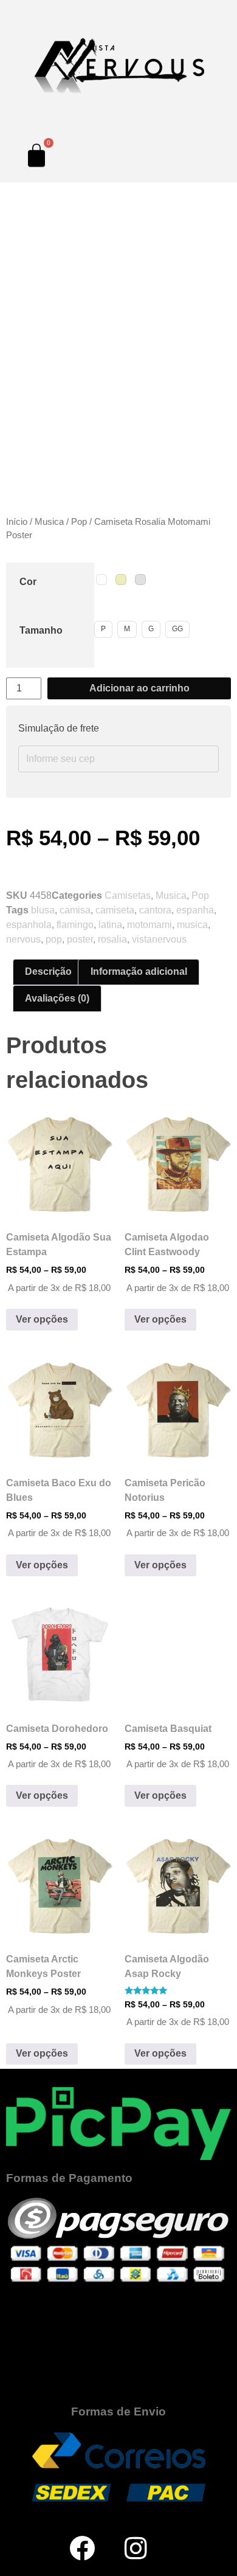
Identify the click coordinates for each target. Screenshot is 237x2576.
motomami (149, 925)
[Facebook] (82, 2548)
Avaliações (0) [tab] (57, 998)
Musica (49, 522)
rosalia (112, 939)
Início (17, 522)
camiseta (115, 910)
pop (54, 939)
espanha (195, 910)
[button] (12, 476)
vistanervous (159, 939)
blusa (43, 910)
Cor (28, 582)
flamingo (75, 925)
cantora (155, 910)
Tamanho (41, 630)
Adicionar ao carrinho (139, 688)
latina (110, 925)
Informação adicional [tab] (139, 971)
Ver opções (42, 1319)
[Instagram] (136, 2548)
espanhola (29, 925)
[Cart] (36, 155)
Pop (79, 522)
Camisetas (128, 895)
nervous (23, 939)
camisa (75, 910)
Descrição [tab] (48, 971)
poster (80, 939)
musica (192, 925)
